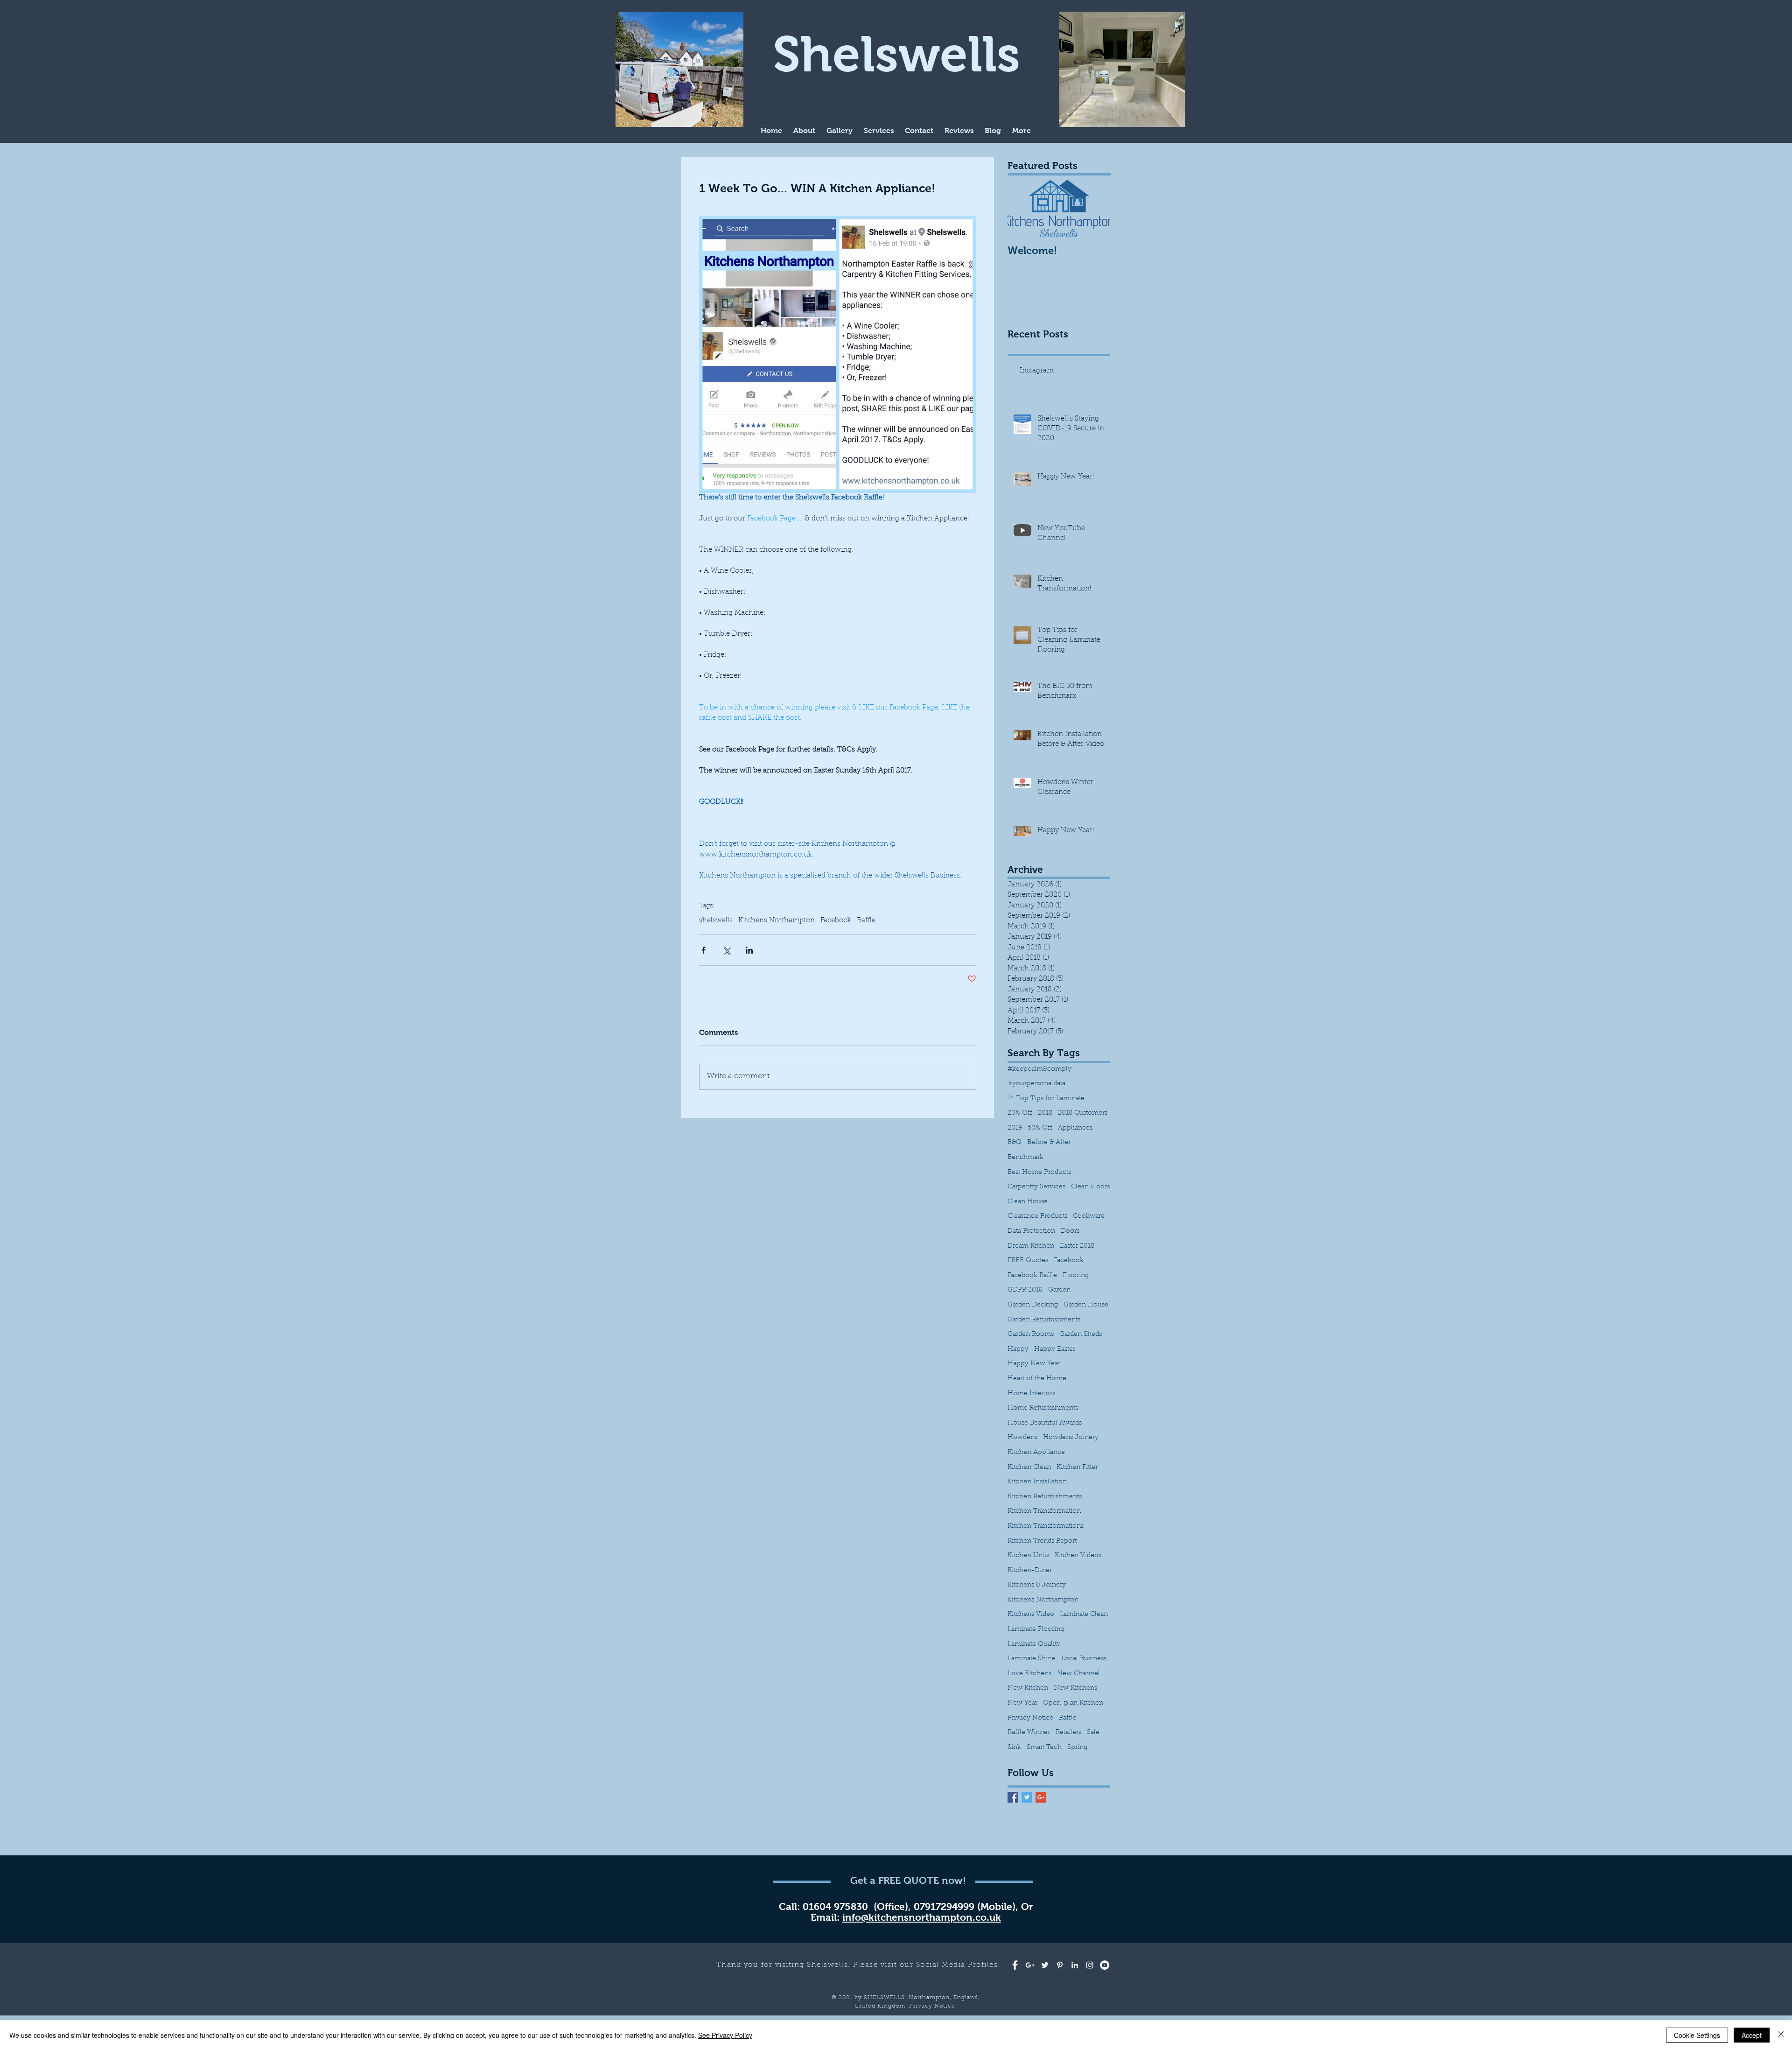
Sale (1093, 1733)
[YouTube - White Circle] (1105, 1965)
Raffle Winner (1029, 1733)
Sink (1014, 1748)
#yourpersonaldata (1036, 1084)
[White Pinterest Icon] (1060, 1965)
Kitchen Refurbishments (1045, 1497)
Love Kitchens (1029, 1674)
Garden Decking (1033, 1305)
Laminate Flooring (1036, 1629)
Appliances (1075, 1128)
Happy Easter (1055, 1349)
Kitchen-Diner (1030, 1571)
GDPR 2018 (1025, 1290)
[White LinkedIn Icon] (1075, 1965)
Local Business (1084, 1659)
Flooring (1076, 1276)
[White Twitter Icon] (1045, 1965)
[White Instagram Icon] (1090, 1965)
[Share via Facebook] (703, 950)
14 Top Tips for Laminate (1046, 1099)
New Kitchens (1075, 1688)
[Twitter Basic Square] (1027, 1797)
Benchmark (1025, 1158)
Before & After (1049, 1143)
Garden (1059, 1290)
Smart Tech (1044, 1748)
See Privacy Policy (725, 2035)
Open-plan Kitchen (1073, 1703)
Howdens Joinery (1071, 1438)
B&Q (1015, 1143)
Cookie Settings (1697, 2035)
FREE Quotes (1028, 1261)
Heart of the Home (1037, 1379)
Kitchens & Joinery (1037, 1585)
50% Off (1040, 1128)
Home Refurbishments (1043, 1408)
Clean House (1028, 1202)
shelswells (716, 921)
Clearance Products (1037, 1216)
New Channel (1078, 1674)
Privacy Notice (1030, 1718)
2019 (1015, 1128)
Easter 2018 (1077, 1246)
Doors (1070, 1231)
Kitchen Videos (1078, 1556)
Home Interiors (1031, 1394)
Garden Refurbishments (1044, 1320)
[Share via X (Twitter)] (726, 950)
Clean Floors (1090, 1187)
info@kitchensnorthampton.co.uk (922, 1917)
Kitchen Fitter (1077, 1467)
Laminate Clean (1084, 1615)
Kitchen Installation (1037, 1482)
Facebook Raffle (1032, 1276)
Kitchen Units (1028, 1556)
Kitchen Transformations (1046, 1526)
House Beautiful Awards (1045, 1423)
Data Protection (1031, 1231)
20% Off (1020, 1113)
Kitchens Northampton (777, 921)
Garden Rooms (1031, 1334)
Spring (1077, 1748)
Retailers (1068, 1733)
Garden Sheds (1081, 1334)
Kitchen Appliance (1036, 1453)
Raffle (866, 921)
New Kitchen (1028, 1688)
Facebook (836, 921)
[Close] (1781, 2035)
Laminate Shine (1032, 1659)
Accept (1752, 2035)
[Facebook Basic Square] (1013, 1797)
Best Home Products (1039, 1172)
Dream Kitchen (1031, 1246)
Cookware (1089, 1216)
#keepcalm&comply (1039, 1069)
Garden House (1086, 1305)
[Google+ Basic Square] (1041, 1797)
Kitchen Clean (1029, 1467)
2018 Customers (1083, 1113)
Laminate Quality (1034, 1644)
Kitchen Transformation (1044, 1511)
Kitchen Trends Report (1042, 1541)
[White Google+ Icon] (1030, 1965)
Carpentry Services (1036, 1187)
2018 (1045, 1113)
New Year (1022, 1703)
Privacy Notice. (933, 2006)
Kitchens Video (1031, 1615)
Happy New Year (1034, 1364)
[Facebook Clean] (1015, 1965)
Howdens (1022, 1438)
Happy (1018, 1349)
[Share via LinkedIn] (749, 950)
